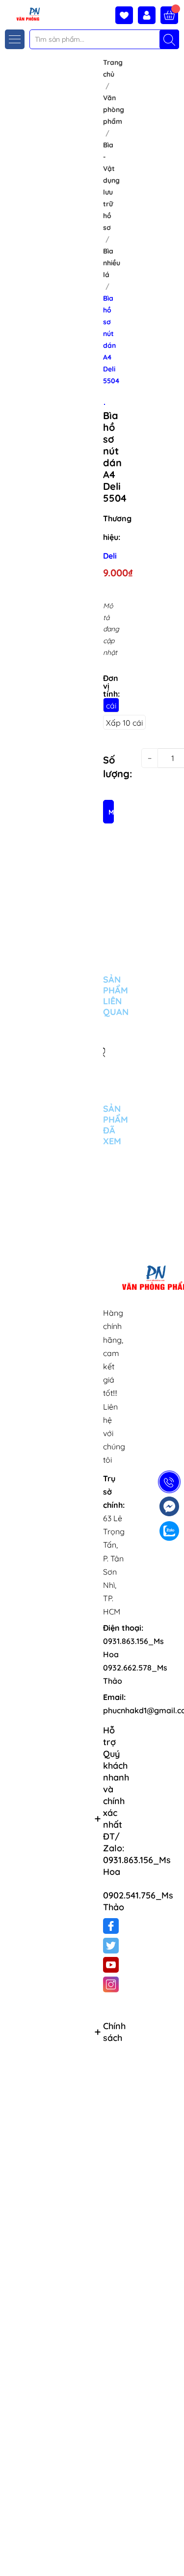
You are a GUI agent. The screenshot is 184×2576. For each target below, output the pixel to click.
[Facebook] (111, 1926)
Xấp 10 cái (124, 723)
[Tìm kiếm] (169, 39)
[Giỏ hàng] (169, 15)
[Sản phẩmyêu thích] (127, 15)
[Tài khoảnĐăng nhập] (149, 15)
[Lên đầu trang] (173, 2553)
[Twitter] (111, 1946)
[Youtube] (111, 1965)
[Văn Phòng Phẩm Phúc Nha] (21, 14)
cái (111, 706)
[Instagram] (111, 1984)
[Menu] (15, 39)
